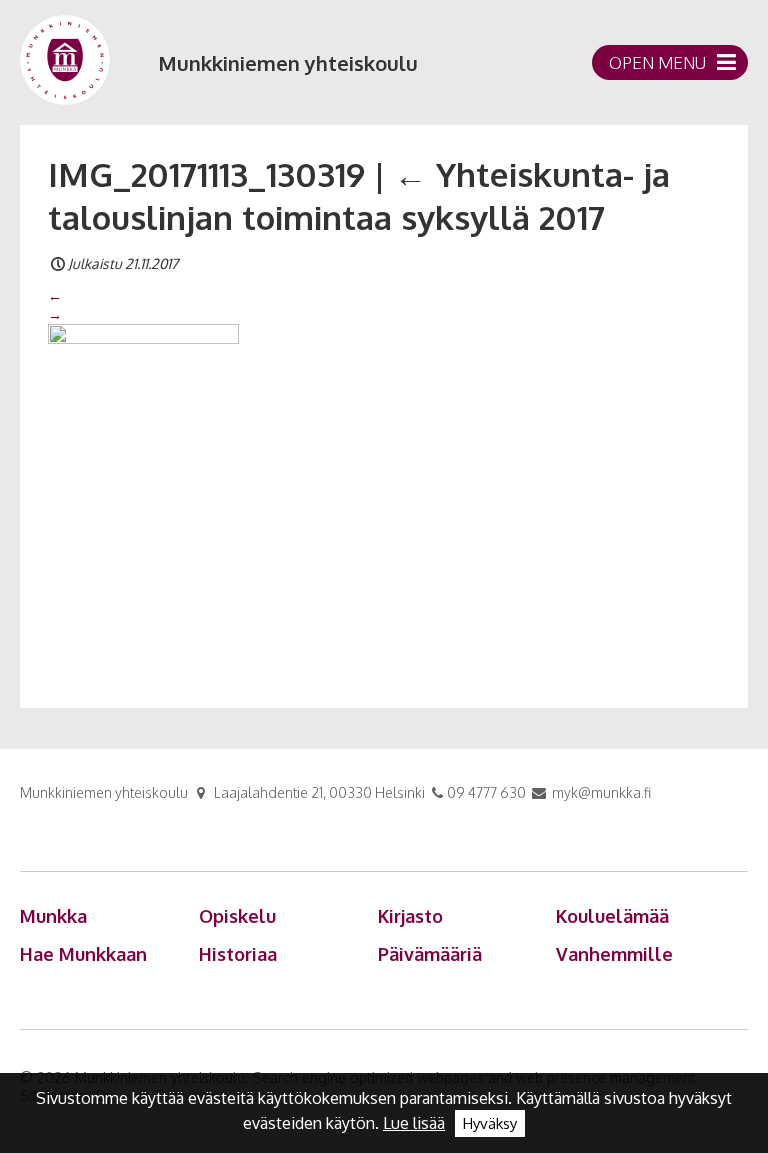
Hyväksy (490, 1123)
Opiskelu (237, 916)
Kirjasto (410, 916)
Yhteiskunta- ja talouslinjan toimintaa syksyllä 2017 (359, 195)
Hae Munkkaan (83, 954)
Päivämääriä (430, 954)
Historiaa (238, 954)
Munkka (53, 916)
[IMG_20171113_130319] (143, 492)
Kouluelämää (612, 916)
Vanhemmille (614, 954)
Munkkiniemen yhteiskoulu (288, 63)
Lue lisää (414, 1123)
